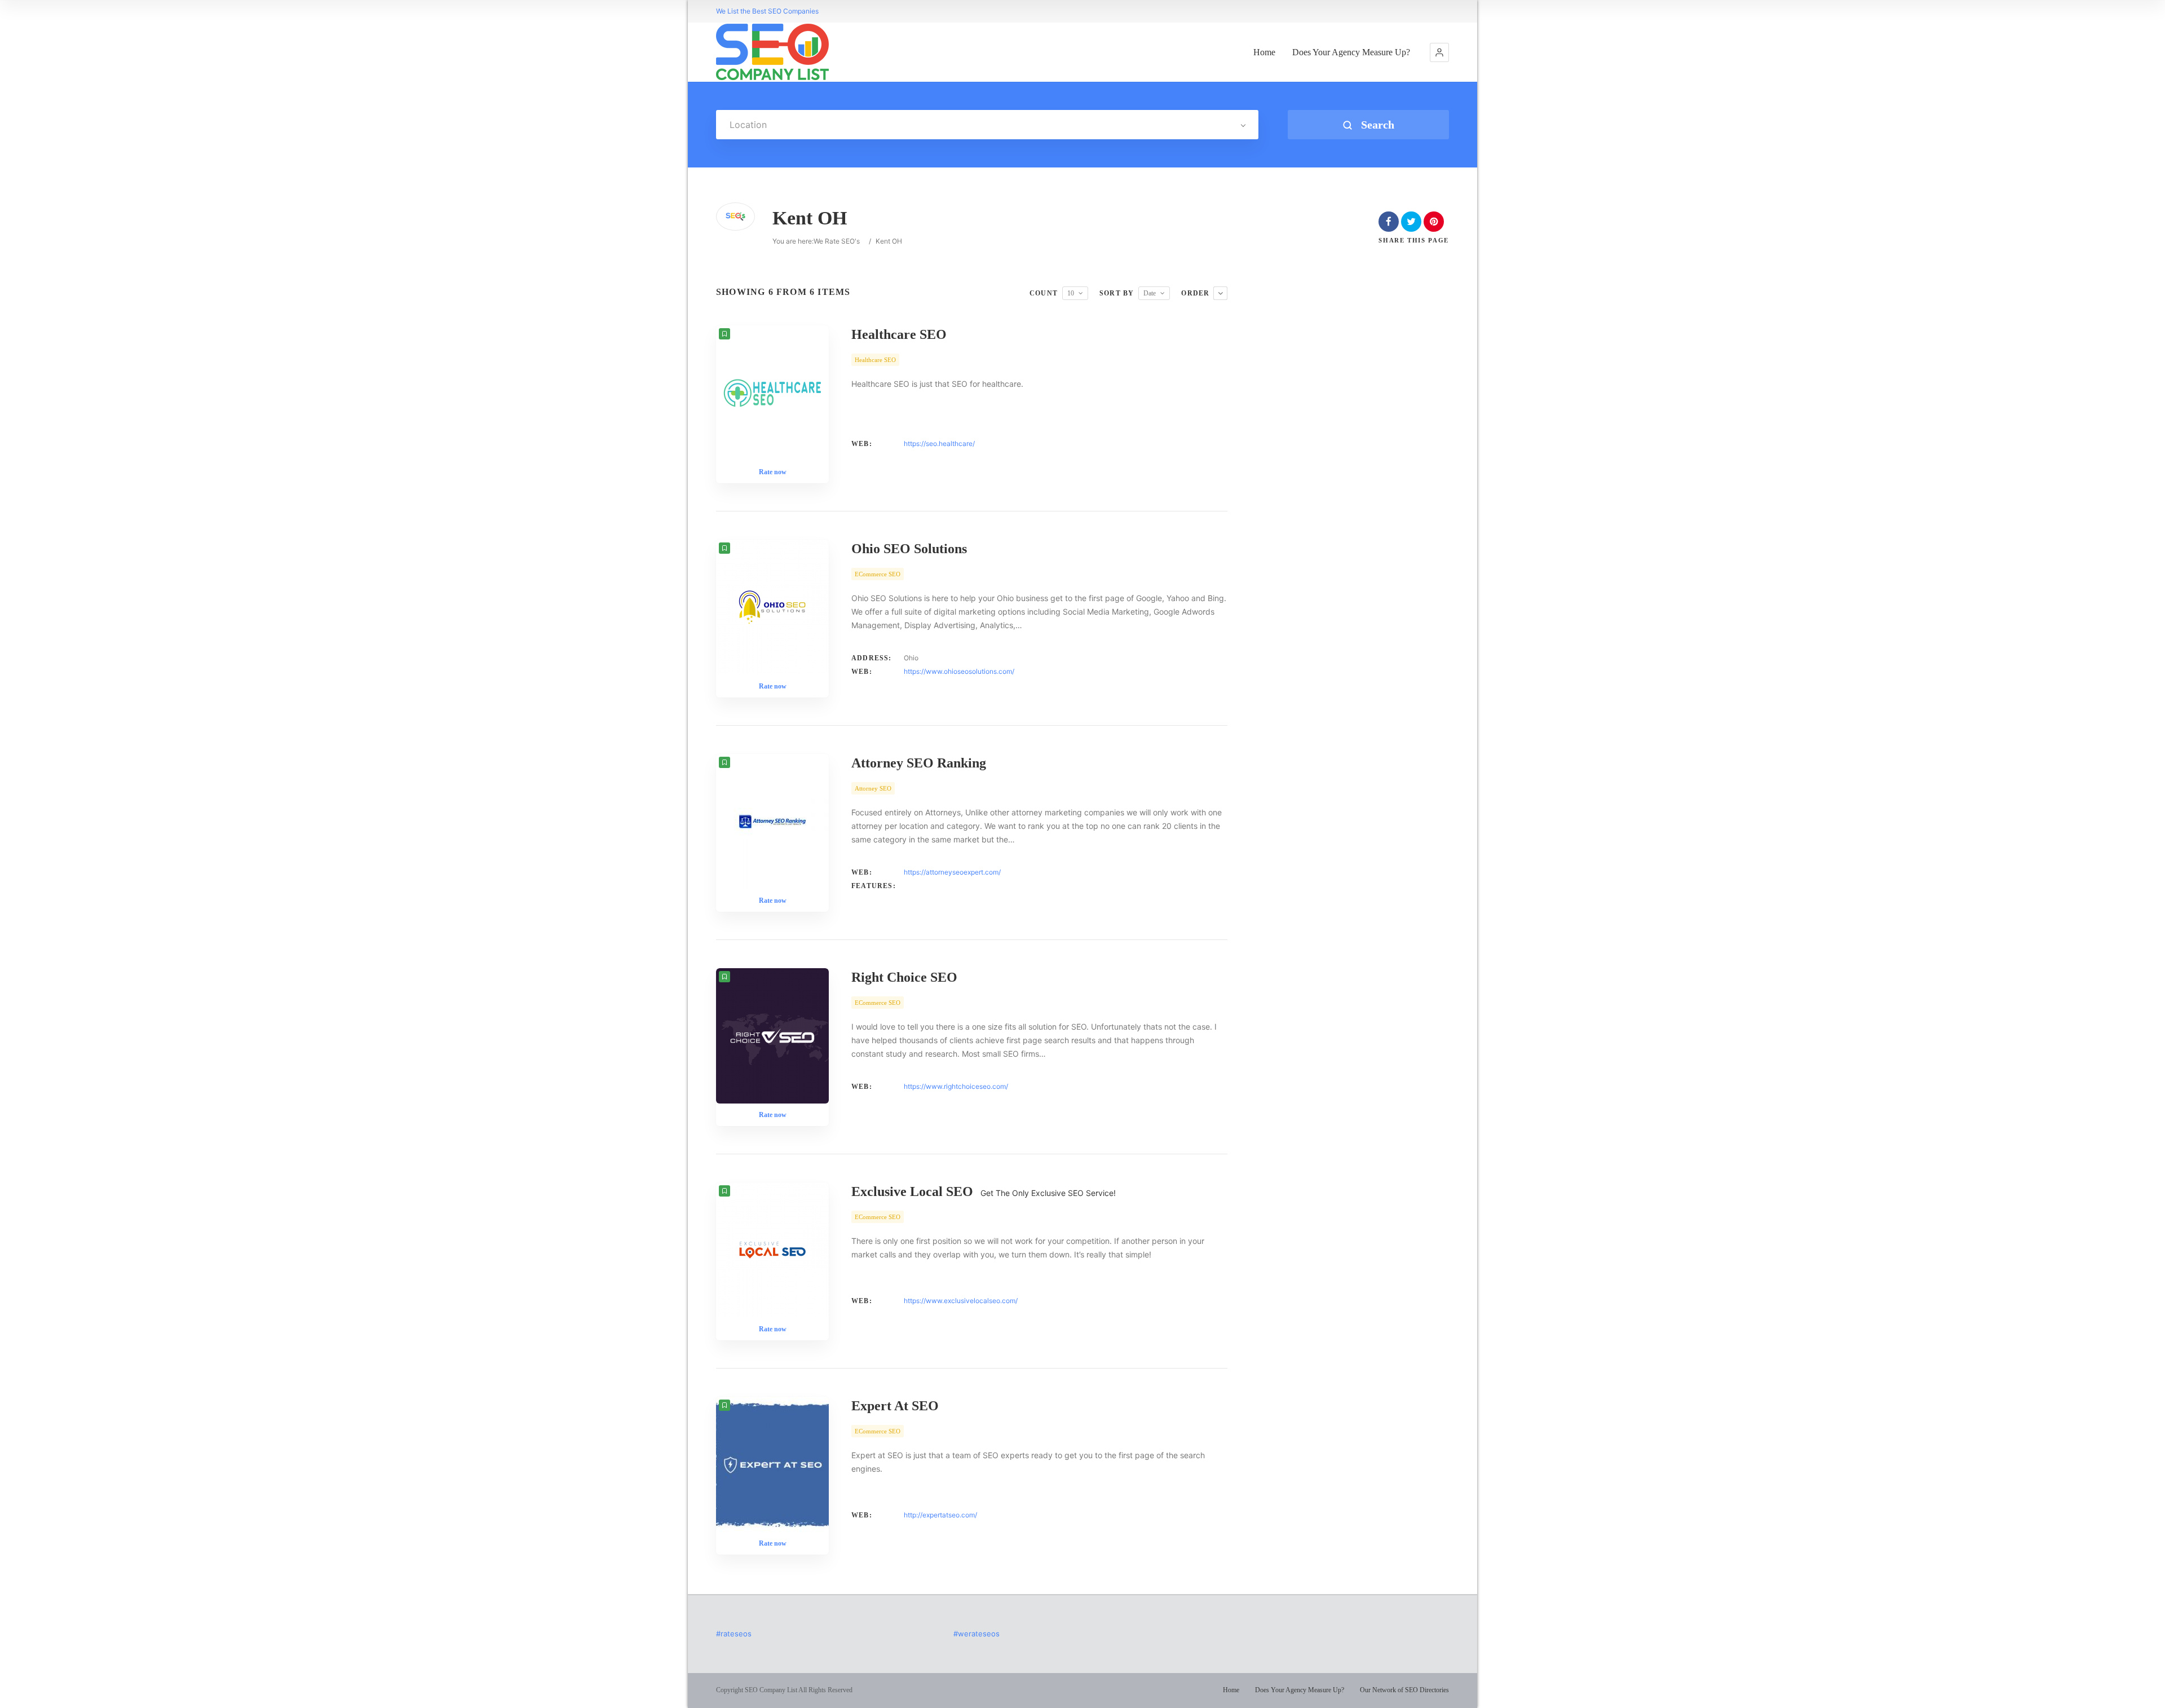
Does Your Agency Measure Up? (1351, 52)
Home (1264, 52)
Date (1150, 293)
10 (1071, 293)
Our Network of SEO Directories (1404, 1690)
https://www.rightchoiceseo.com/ (956, 1086)
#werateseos (977, 1634)
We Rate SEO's (837, 241)
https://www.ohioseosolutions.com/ (959, 671)
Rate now (773, 472)
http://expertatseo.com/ (940, 1515)
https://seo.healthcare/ (939, 443)
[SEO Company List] (772, 52)
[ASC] (1220, 293)
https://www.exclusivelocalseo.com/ (961, 1301)
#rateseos (734, 1634)
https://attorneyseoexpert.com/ (952, 872)
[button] (1439, 52)
